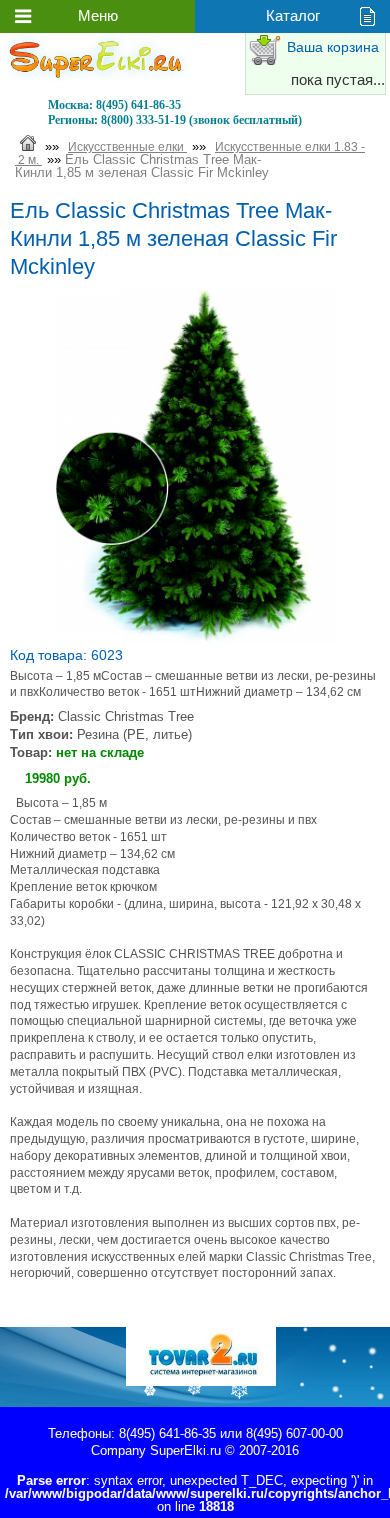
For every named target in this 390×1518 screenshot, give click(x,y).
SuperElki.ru (185, 1450)
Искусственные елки (127, 147)
